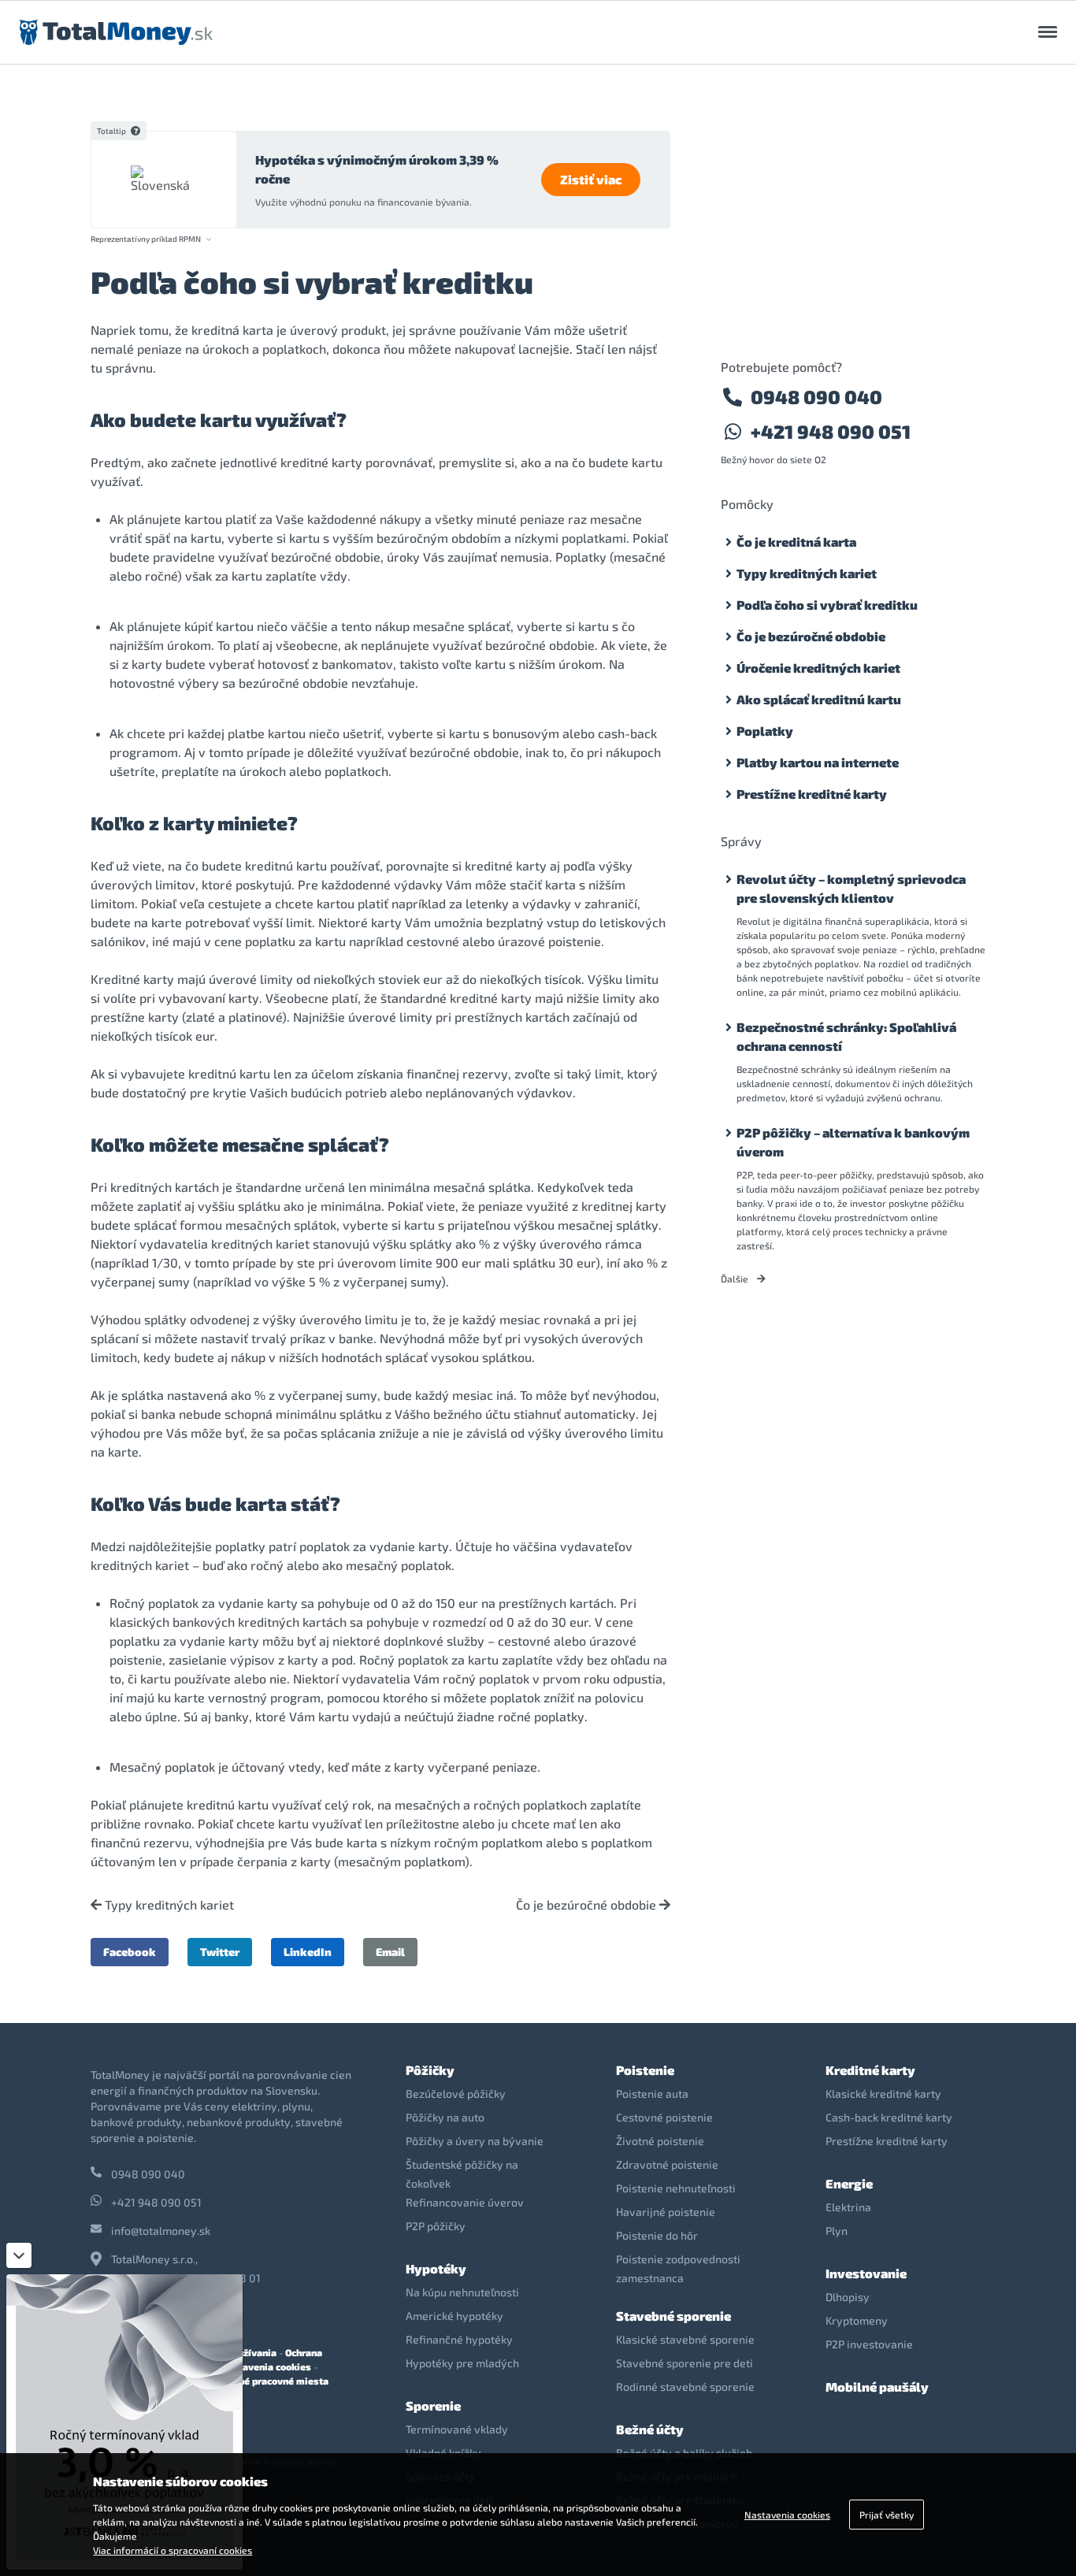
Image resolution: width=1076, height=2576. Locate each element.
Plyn (837, 2231)
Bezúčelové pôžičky (456, 2093)
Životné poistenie (660, 2141)
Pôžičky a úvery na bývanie (475, 2141)
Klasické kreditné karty (883, 2093)
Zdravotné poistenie (667, 2164)
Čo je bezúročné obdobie (588, 1905)
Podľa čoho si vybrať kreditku (827, 605)
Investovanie (866, 2273)
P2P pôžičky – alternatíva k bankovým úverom (853, 1142)
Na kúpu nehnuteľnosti (462, 2292)
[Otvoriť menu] (1048, 32)
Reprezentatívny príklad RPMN (146, 239)
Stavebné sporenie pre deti (685, 2363)
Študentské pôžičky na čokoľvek (462, 2174)
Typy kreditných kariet (168, 1905)
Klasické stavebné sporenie (685, 2339)
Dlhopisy (848, 2297)
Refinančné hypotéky (459, 2339)
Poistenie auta (652, 2093)
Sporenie (433, 2405)
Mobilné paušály (877, 2387)
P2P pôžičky (436, 2226)
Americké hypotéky (455, 2316)
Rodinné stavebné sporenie (685, 2387)
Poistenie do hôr (657, 2235)
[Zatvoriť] (19, 2255)
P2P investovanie (869, 2344)
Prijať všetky (887, 2515)
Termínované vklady (457, 2429)
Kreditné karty (870, 2070)
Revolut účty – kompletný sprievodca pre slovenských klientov (851, 888)
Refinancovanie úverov (465, 2202)
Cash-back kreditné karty (889, 2117)
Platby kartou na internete (818, 762)
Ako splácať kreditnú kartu (819, 699)
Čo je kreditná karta (796, 542)
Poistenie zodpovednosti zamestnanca (678, 2268)
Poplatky (765, 731)
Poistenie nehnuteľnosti (676, 2188)
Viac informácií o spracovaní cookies (173, 2550)
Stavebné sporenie (673, 2316)
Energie (849, 2183)
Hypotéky (436, 2268)
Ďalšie (736, 1279)
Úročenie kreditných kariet (818, 668)
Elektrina (848, 2207)
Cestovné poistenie (664, 2117)
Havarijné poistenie (666, 2212)
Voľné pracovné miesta (276, 2381)
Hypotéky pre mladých (462, 2363)
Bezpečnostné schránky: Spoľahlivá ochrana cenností (846, 1036)
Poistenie (645, 2070)
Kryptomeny (857, 2320)
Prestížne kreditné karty (812, 794)
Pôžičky (430, 2070)
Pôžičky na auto (445, 2117)
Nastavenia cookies (266, 2366)
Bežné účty (650, 2429)
